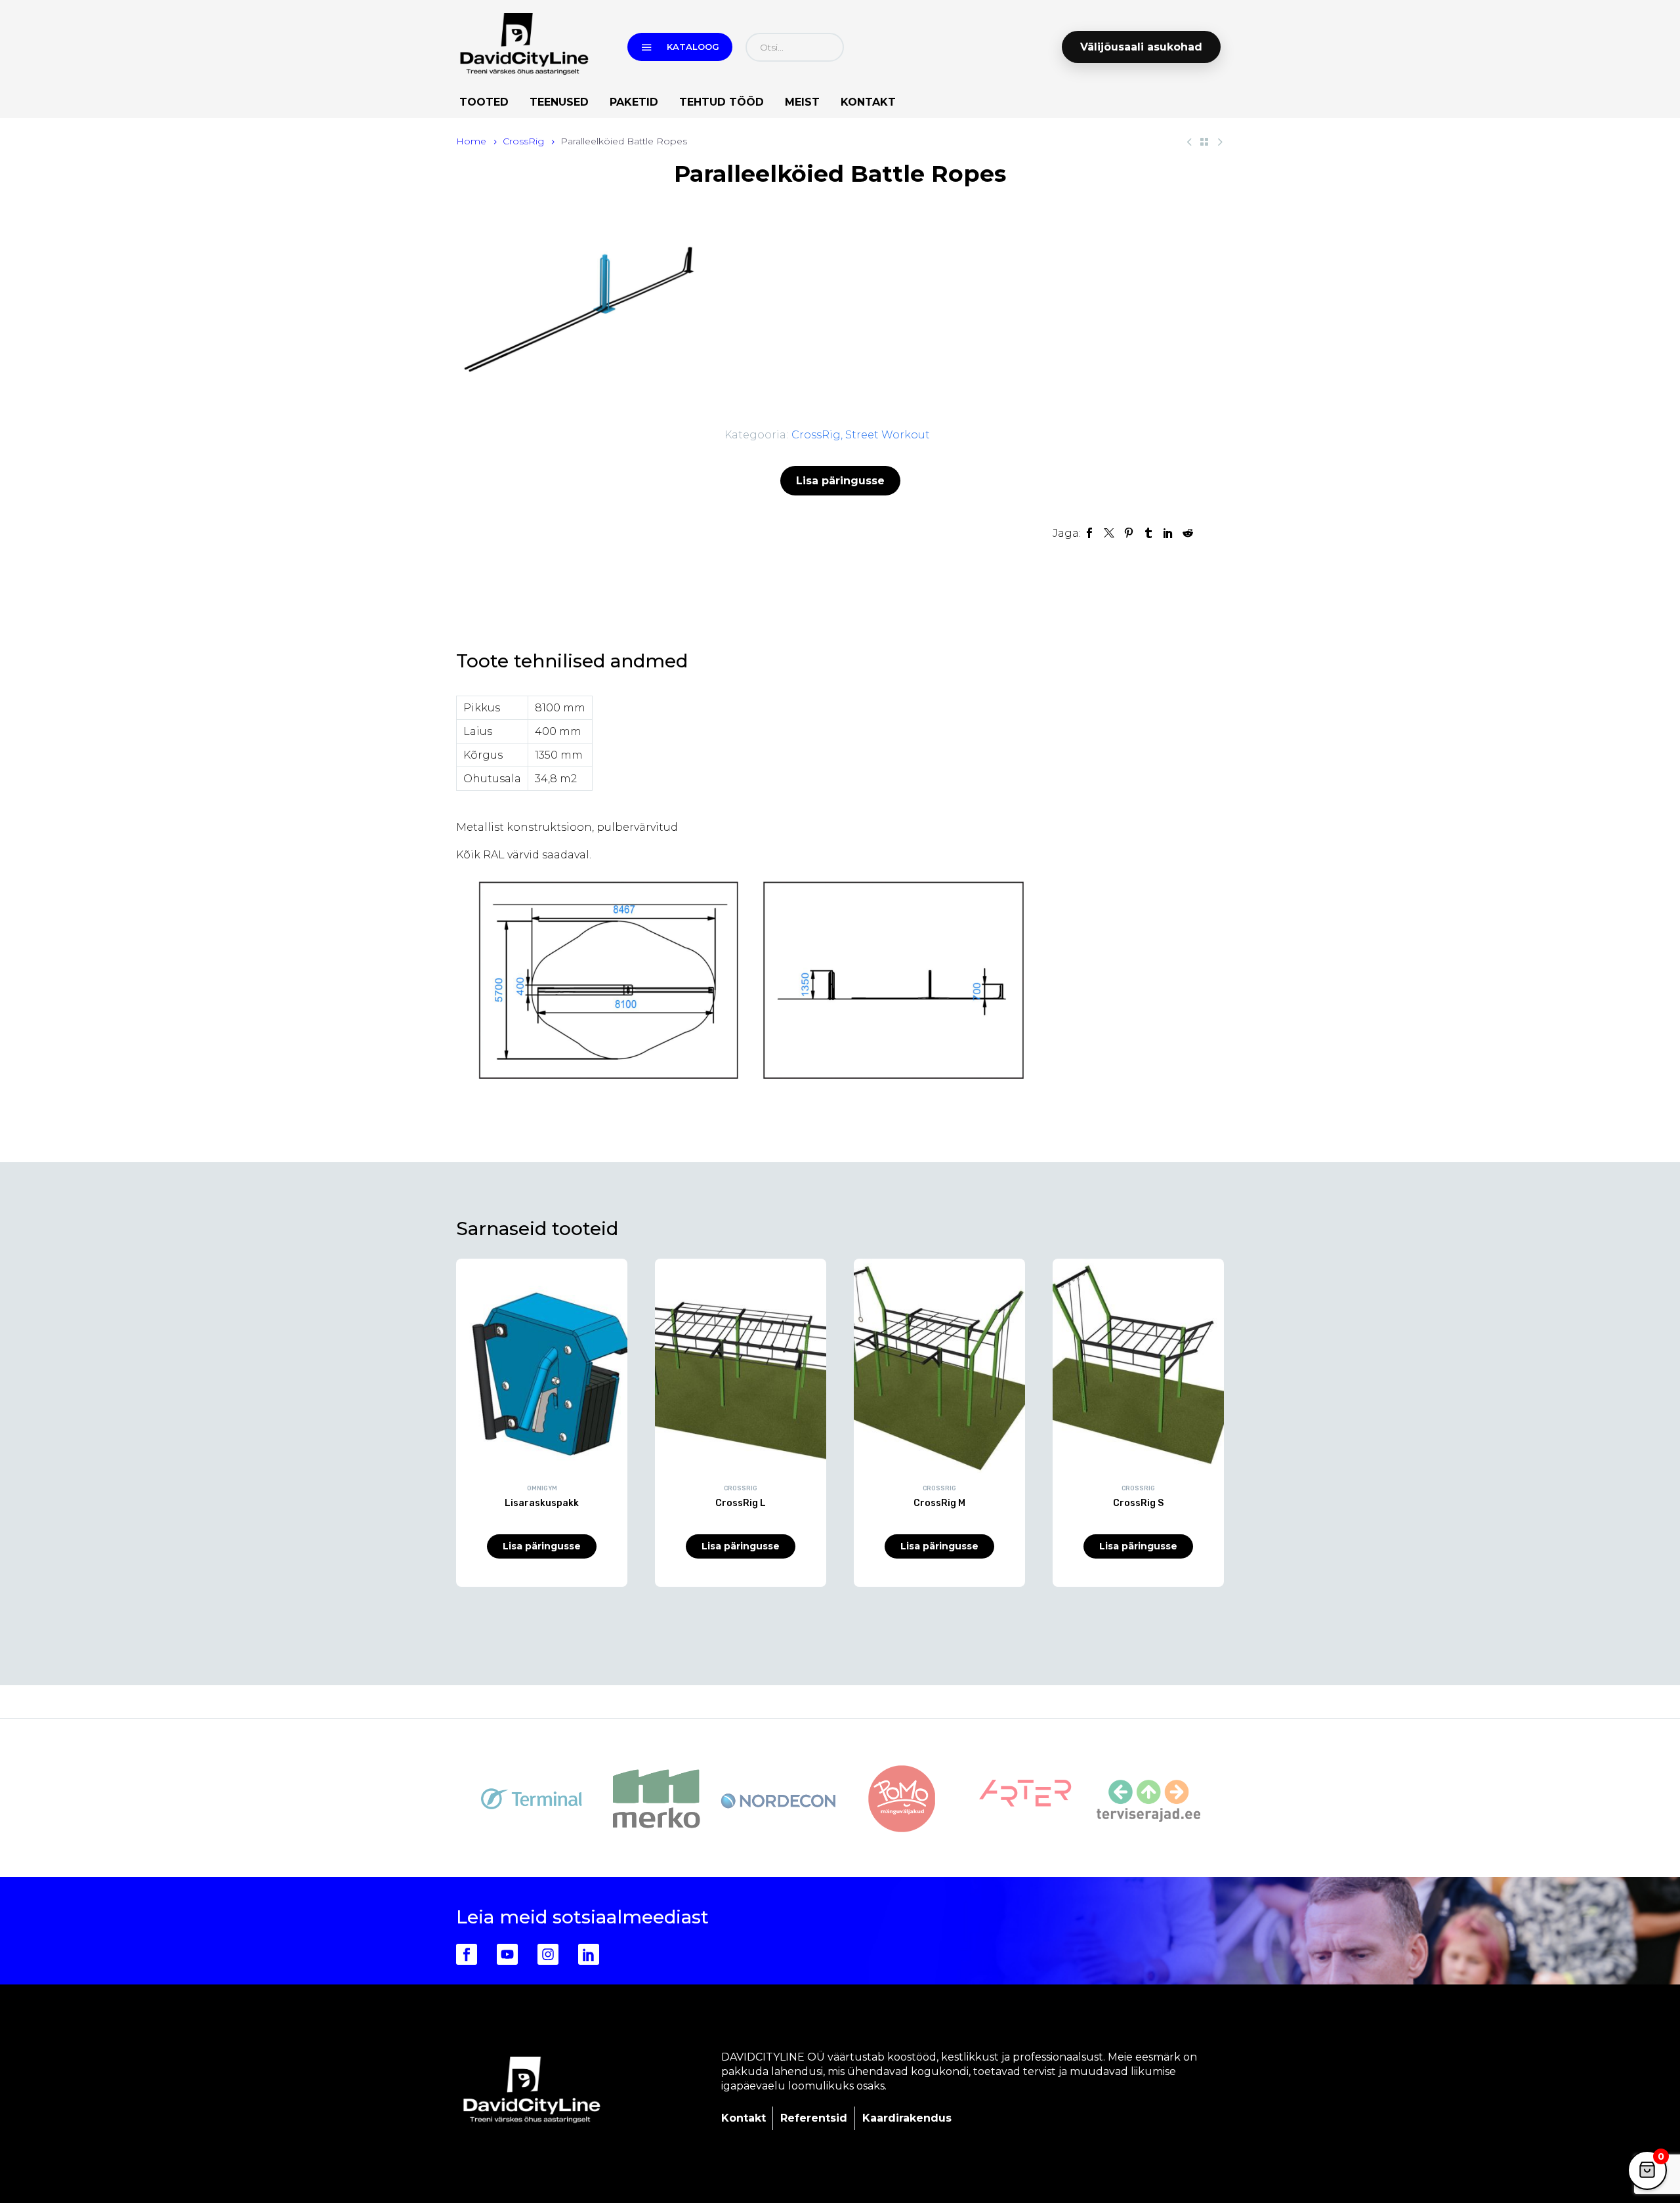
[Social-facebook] (467, 1954)
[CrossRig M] (939, 1366)
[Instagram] (548, 1954)
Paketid (634, 102)
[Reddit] (1188, 533)
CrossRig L (741, 1503)
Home (471, 141)
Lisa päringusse (840, 481)
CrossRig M (939, 1503)
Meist (802, 102)
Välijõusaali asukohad (1141, 47)
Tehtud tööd (722, 102)
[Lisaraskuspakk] (542, 1366)
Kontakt (868, 102)
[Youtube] (507, 1954)
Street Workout (888, 435)
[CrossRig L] (741, 1366)
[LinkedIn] (1168, 533)
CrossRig (523, 141)
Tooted (484, 102)
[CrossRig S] (1138, 1366)
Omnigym (542, 1488)
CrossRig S (1138, 1503)
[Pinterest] (1129, 533)
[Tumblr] (1148, 533)
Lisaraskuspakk (542, 1503)
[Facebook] (1089, 533)
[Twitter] (1109, 533)
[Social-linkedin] (589, 1954)
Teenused (559, 102)
